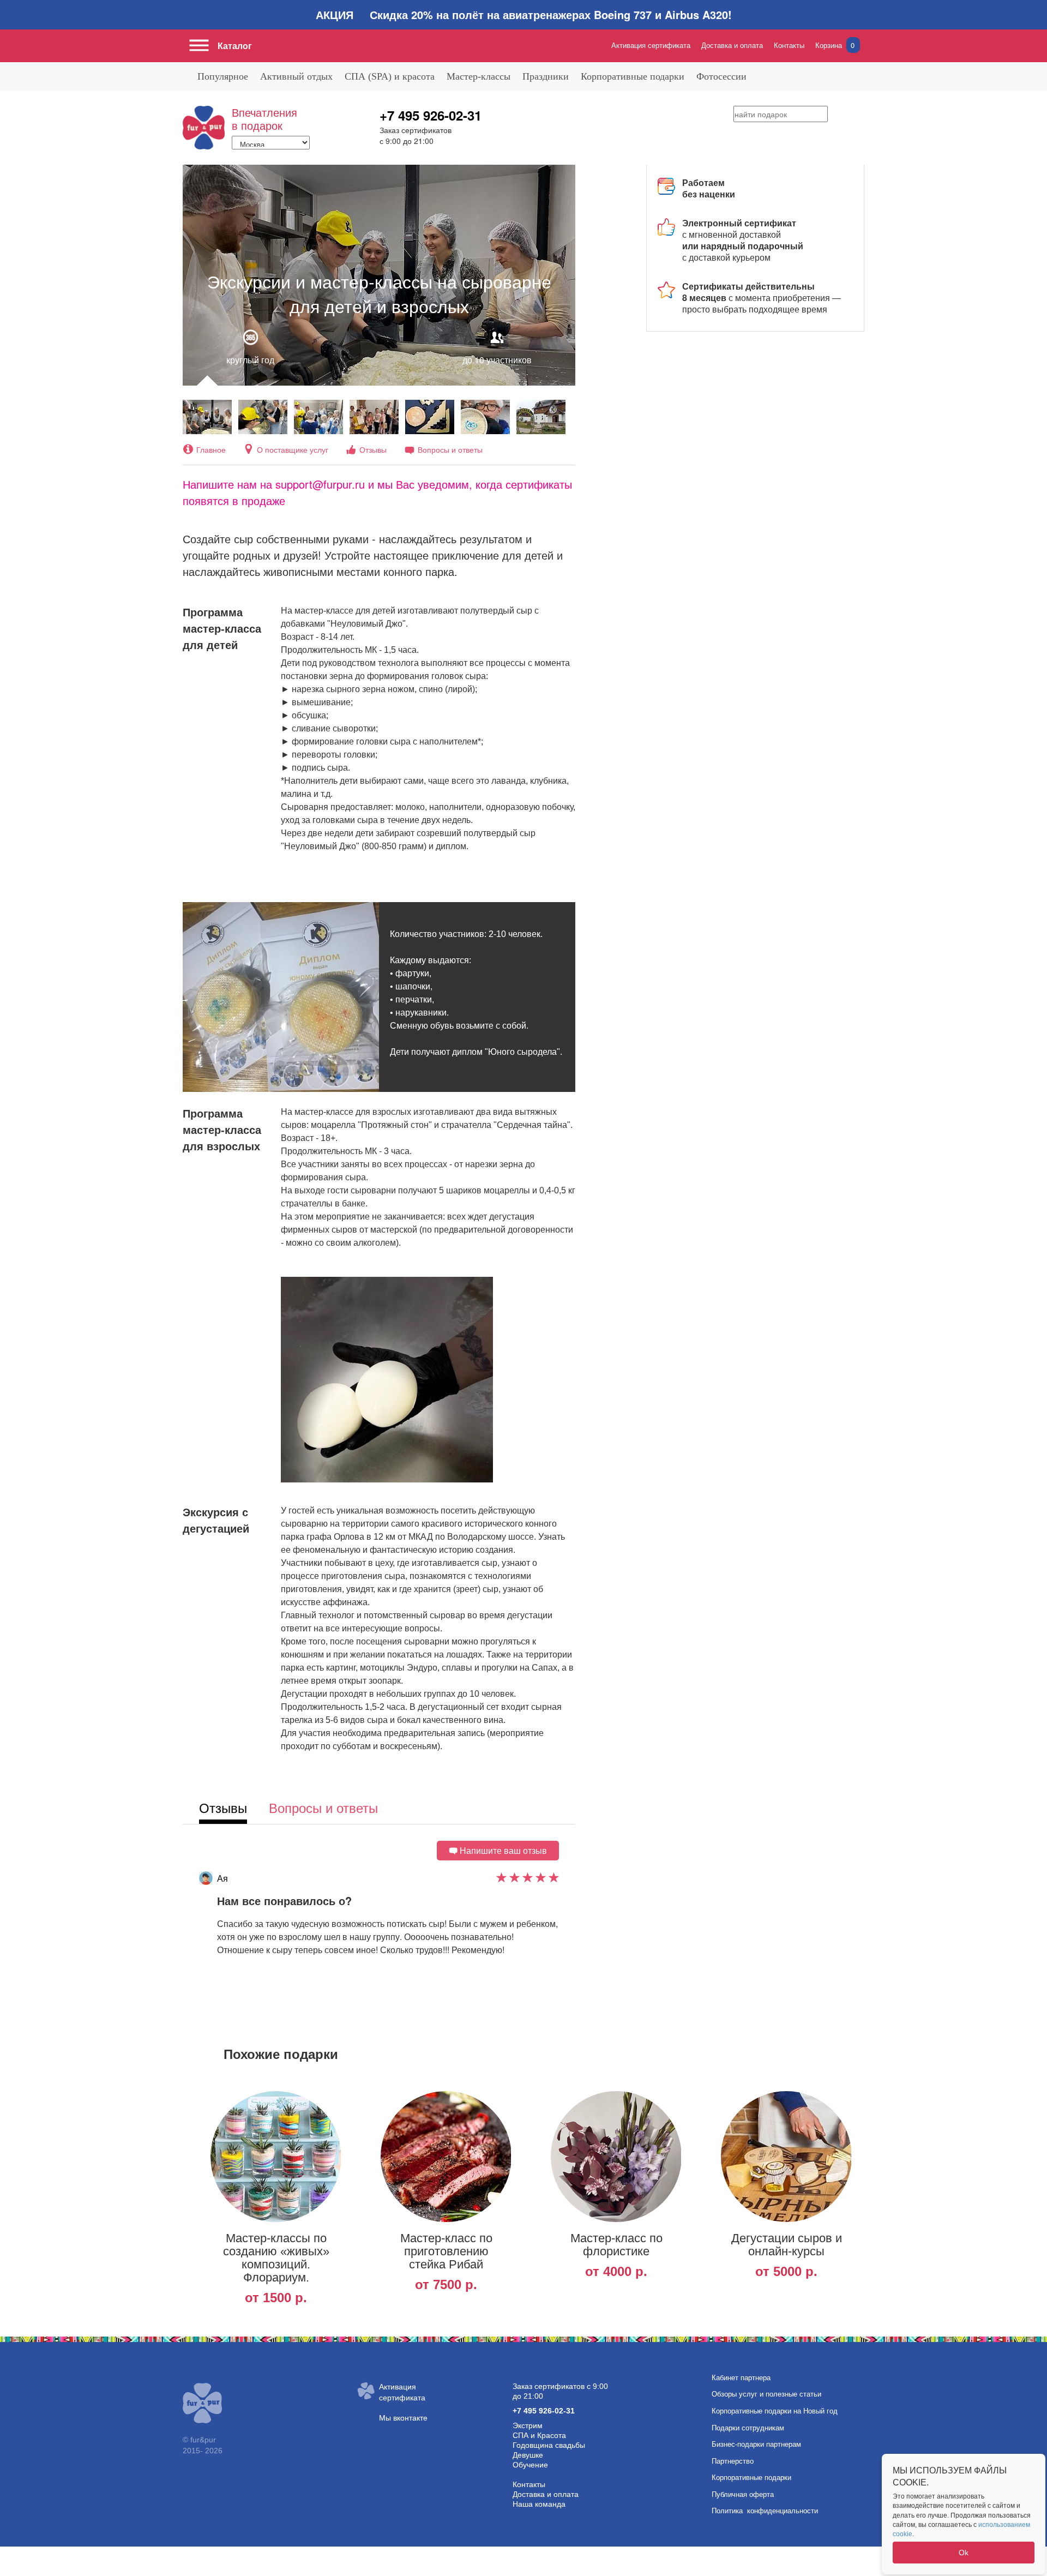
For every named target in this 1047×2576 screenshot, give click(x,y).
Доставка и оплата (732, 45)
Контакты (789, 45)
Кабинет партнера (741, 2378)
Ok (964, 2553)
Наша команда (539, 2504)
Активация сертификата (651, 45)
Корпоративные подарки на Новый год (775, 2411)
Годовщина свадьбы (549, 2445)
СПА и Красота (539, 2435)
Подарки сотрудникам (748, 2428)
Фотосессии (721, 76)
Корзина (835, 45)
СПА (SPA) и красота (390, 76)
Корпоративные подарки (633, 76)
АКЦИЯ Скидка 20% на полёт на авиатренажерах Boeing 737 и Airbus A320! (524, 14)
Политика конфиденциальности (765, 2511)
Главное (211, 449)
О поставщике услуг (293, 449)
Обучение (530, 2465)
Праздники (546, 76)
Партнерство (733, 2461)
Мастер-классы (479, 76)
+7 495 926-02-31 (431, 115)
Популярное (223, 76)
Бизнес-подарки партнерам (756, 2444)
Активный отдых (296, 76)
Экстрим (528, 2425)
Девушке (528, 2455)
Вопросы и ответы (450, 449)
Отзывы (373, 449)
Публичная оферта (743, 2494)
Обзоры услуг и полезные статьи (766, 2394)
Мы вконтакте (403, 2418)
